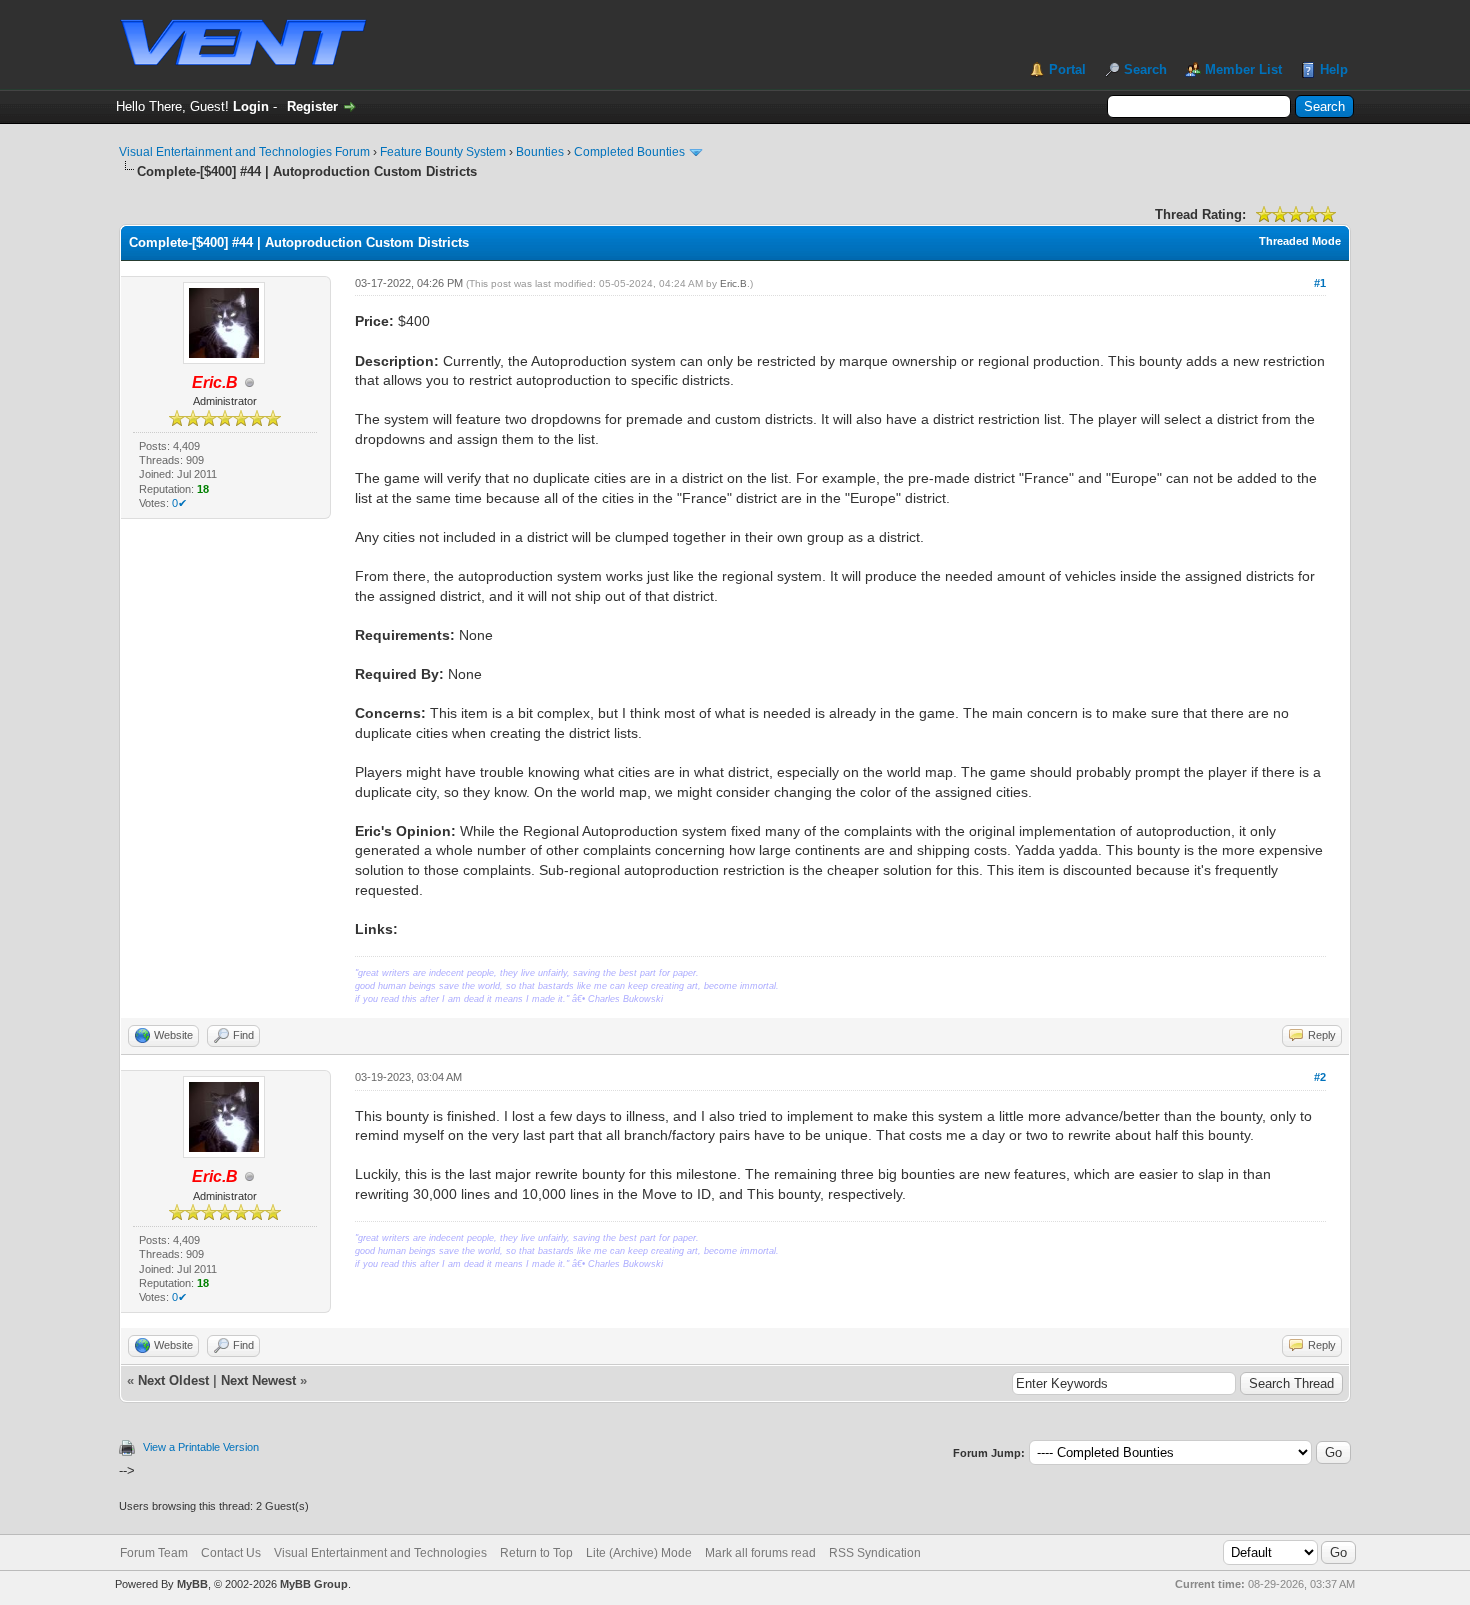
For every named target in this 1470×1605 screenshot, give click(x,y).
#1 (1320, 283)
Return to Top (536, 1553)
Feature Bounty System (443, 152)
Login (251, 106)
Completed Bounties (629, 152)
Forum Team (154, 1553)
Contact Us (231, 1553)
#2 (1320, 1077)
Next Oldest (173, 1380)
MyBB (192, 1584)
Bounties (540, 152)
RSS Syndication (875, 1553)
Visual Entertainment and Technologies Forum (244, 152)
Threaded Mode (1300, 241)
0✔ (179, 503)
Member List (1243, 69)
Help (1334, 69)
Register (312, 106)
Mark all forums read (760, 1553)
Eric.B (733, 283)
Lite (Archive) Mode (639, 1553)
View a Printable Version (201, 1447)
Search (1145, 69)
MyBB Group (314, 1584)
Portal (1067, 69)
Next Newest (258, 1380)
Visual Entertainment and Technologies (380, 1553)
